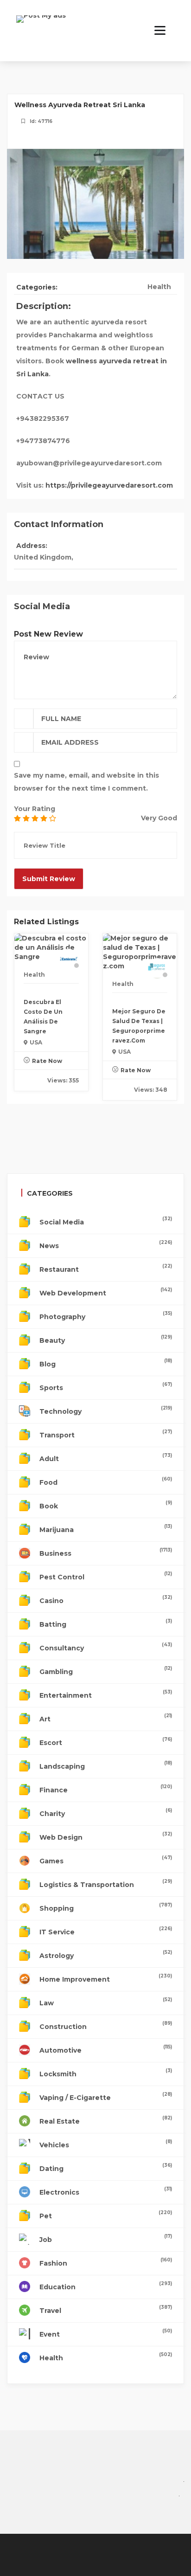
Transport (106, 1434)
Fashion (106, 2262)
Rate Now (47, 1061)
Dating (106, 2167)
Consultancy (106, 1647)
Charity (106, 1813)
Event (106, 2333)
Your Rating (35, 809)
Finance (106, 1789)
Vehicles (106, 2144)
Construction (106, 2025)
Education (106, 2286)
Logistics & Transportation (106, 1884)
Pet (106, 2215)
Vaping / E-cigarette (106, 2096)
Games (106, 1860)
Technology (106, 1410)
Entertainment (106, 1694)
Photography (106, 1316)
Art (106, 1718)
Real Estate (106, 2120)
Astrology (106, 1955)
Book (106, 1505)
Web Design (106, 1836)
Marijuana (106, 1529)
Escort (106, 1742)
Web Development (106, 1292)
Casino (106, 1600)
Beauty (106, 1339)
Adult (106, 1458)
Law (106, 2002)
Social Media (106, 1221)
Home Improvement (106, 1978)
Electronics (106, 2191)
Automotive (106, 2049)
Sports (106, 1387)
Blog (106, 1363)
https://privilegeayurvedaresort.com (109, 485)
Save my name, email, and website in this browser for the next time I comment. (86, 782)
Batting (106, 1623)
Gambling (106, 1671)
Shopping (106, 1907)
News (106, 1245)
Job (106, 2238)
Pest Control (106, 1576)
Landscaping (106, 1765)
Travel (106, 2309)
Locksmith (106, 2073)
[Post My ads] (41, 25)
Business (106, 1552)
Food (106, 1481)
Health (159, 287)
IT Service (106, 1931)
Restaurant (106, 1268)
